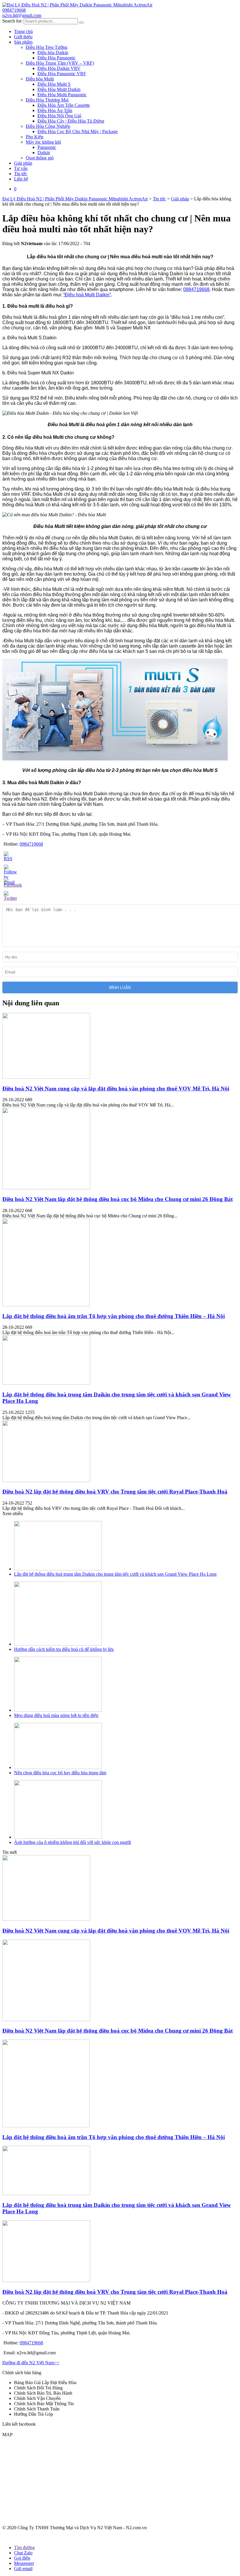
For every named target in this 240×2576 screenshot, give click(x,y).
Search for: (12, 21)
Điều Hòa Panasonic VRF (62, 74)
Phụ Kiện (35, 137)
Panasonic (47, 147)
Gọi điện (22, 2558)
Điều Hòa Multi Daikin (59, 89)
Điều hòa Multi (40, 79)
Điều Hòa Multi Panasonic (62, 95)
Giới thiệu (23, 37)
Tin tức (21, 174)
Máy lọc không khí (43, 142)
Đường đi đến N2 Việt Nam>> (31, 2363)
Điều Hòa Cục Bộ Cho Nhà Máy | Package (78, 131)
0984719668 (14, 10)
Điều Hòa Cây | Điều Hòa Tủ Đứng (71, 121)
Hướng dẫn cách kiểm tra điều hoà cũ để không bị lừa (64, 1649)
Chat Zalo (23, 2553)
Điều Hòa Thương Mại (47, 100)
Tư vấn (21, 168)
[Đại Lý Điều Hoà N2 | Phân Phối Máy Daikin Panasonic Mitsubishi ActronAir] (77, 5)
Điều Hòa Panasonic (56, 58)
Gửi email (23, 2569)
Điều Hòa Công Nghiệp (48, 126)
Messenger (24, 2563)
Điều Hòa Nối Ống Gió (59, 116)
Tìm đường (24, 2547)
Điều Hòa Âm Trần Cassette (64, 105)
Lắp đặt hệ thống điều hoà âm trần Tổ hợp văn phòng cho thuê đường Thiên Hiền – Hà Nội (114, 1316)
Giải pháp (23, 163)
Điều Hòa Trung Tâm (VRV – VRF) (60, 63)
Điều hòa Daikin (53, 53)
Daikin (44, 153)
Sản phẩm (23, 42)
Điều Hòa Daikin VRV (59, 68)
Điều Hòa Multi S (54, 84)
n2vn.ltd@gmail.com (22, 15)
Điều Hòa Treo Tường (47, 47)
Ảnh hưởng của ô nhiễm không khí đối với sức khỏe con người (72, 1842)
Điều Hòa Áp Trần (55, 110)
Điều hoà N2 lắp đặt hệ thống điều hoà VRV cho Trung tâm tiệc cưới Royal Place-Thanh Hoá (115, 1492)
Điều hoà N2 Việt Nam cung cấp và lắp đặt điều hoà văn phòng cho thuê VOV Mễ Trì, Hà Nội (116, 1089)
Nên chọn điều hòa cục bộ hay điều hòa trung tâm (60, 1773)
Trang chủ (23, 31)
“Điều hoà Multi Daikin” (87, 295)
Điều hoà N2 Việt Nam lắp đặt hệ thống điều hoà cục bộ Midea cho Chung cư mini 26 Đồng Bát (118, 1199)
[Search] (81, 23)
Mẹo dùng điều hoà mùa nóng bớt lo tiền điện (56, 1715)
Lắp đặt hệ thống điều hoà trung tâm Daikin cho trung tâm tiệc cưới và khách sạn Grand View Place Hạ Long (115, 1574)
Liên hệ (21, 179)
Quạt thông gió (40, 158)
